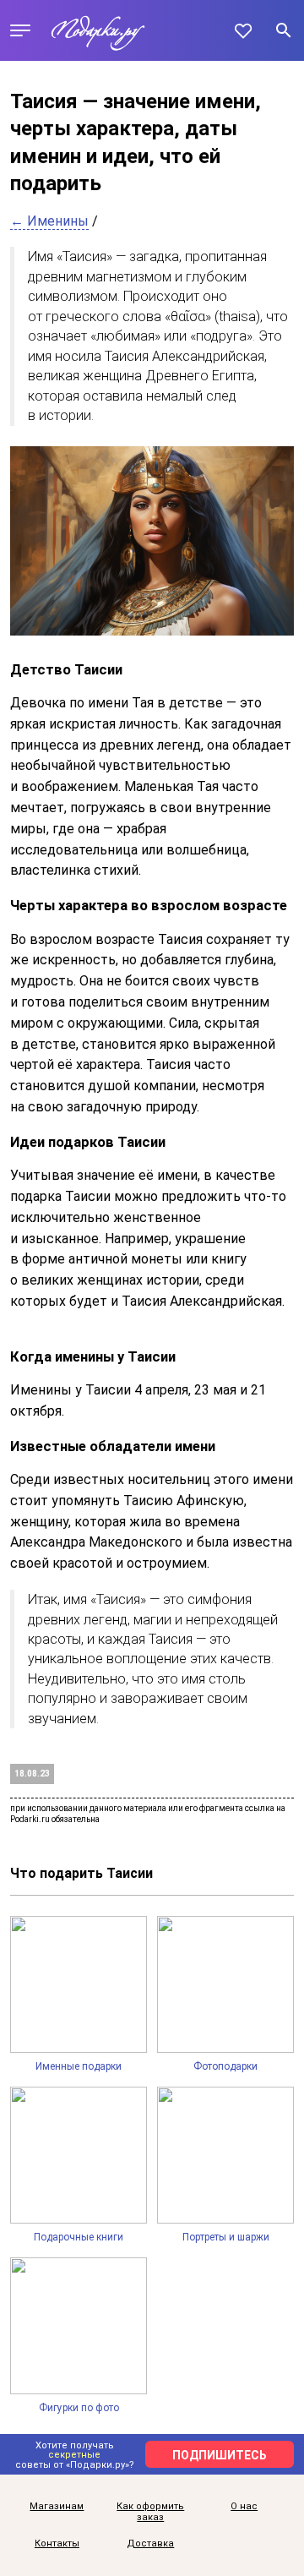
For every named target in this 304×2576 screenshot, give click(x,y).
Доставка (150, 2544)
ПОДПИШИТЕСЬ (220, 2455)
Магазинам (57, 2507)
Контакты (57, 2544)
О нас (244, 2507)
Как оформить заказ (150, 2512)
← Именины (49, 221)
